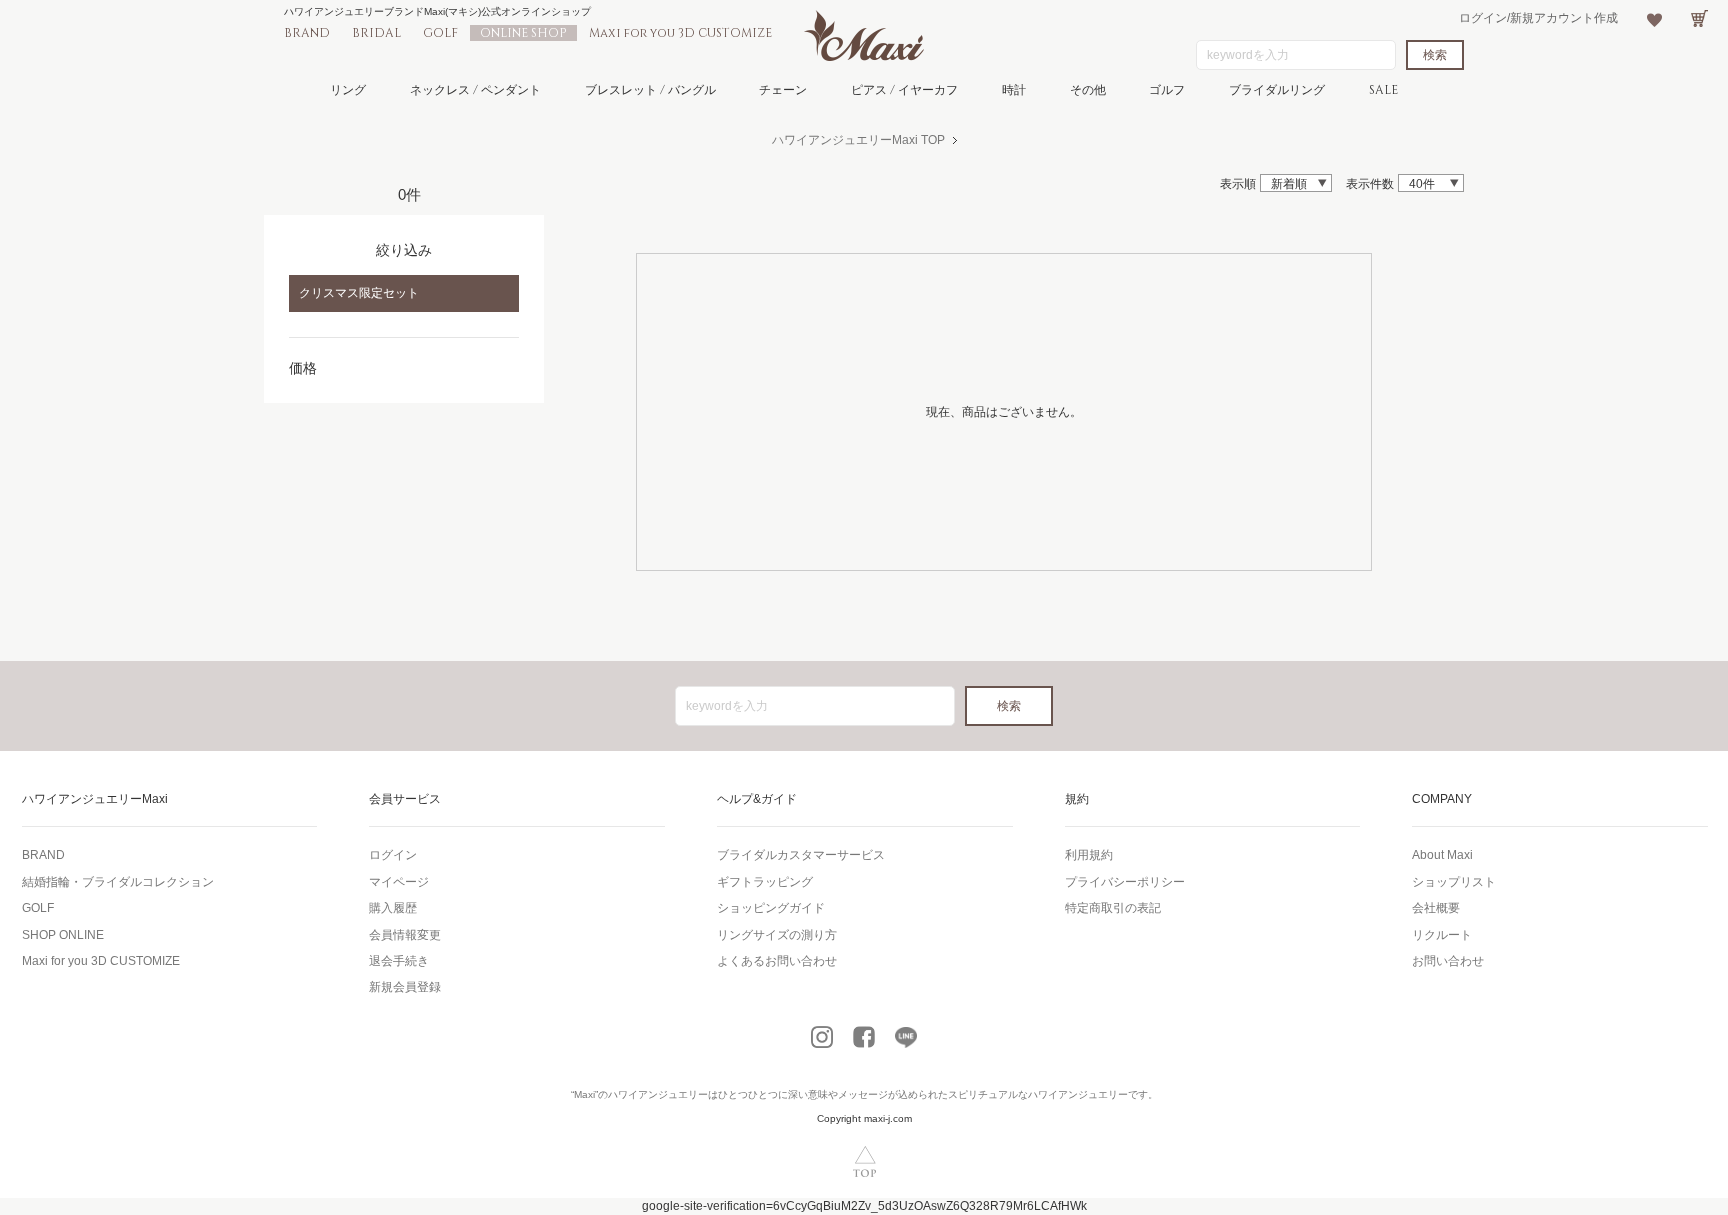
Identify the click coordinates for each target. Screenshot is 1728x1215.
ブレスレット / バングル (650, 90)
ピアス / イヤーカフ (904, 90)
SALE (1383, 90)
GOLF (440, 33)
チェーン (783, 90)
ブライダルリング (1277, 90)
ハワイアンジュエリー (658, 1094)
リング (348, 90)
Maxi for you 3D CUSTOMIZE (680, 33)
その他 (1088, 90)
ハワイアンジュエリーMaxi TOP (858, 140)
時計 (1014, 90)
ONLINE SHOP (523, 33)
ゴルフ (1167, 90)
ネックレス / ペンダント (475, 90)
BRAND (307, 33)
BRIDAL (376, 33)
